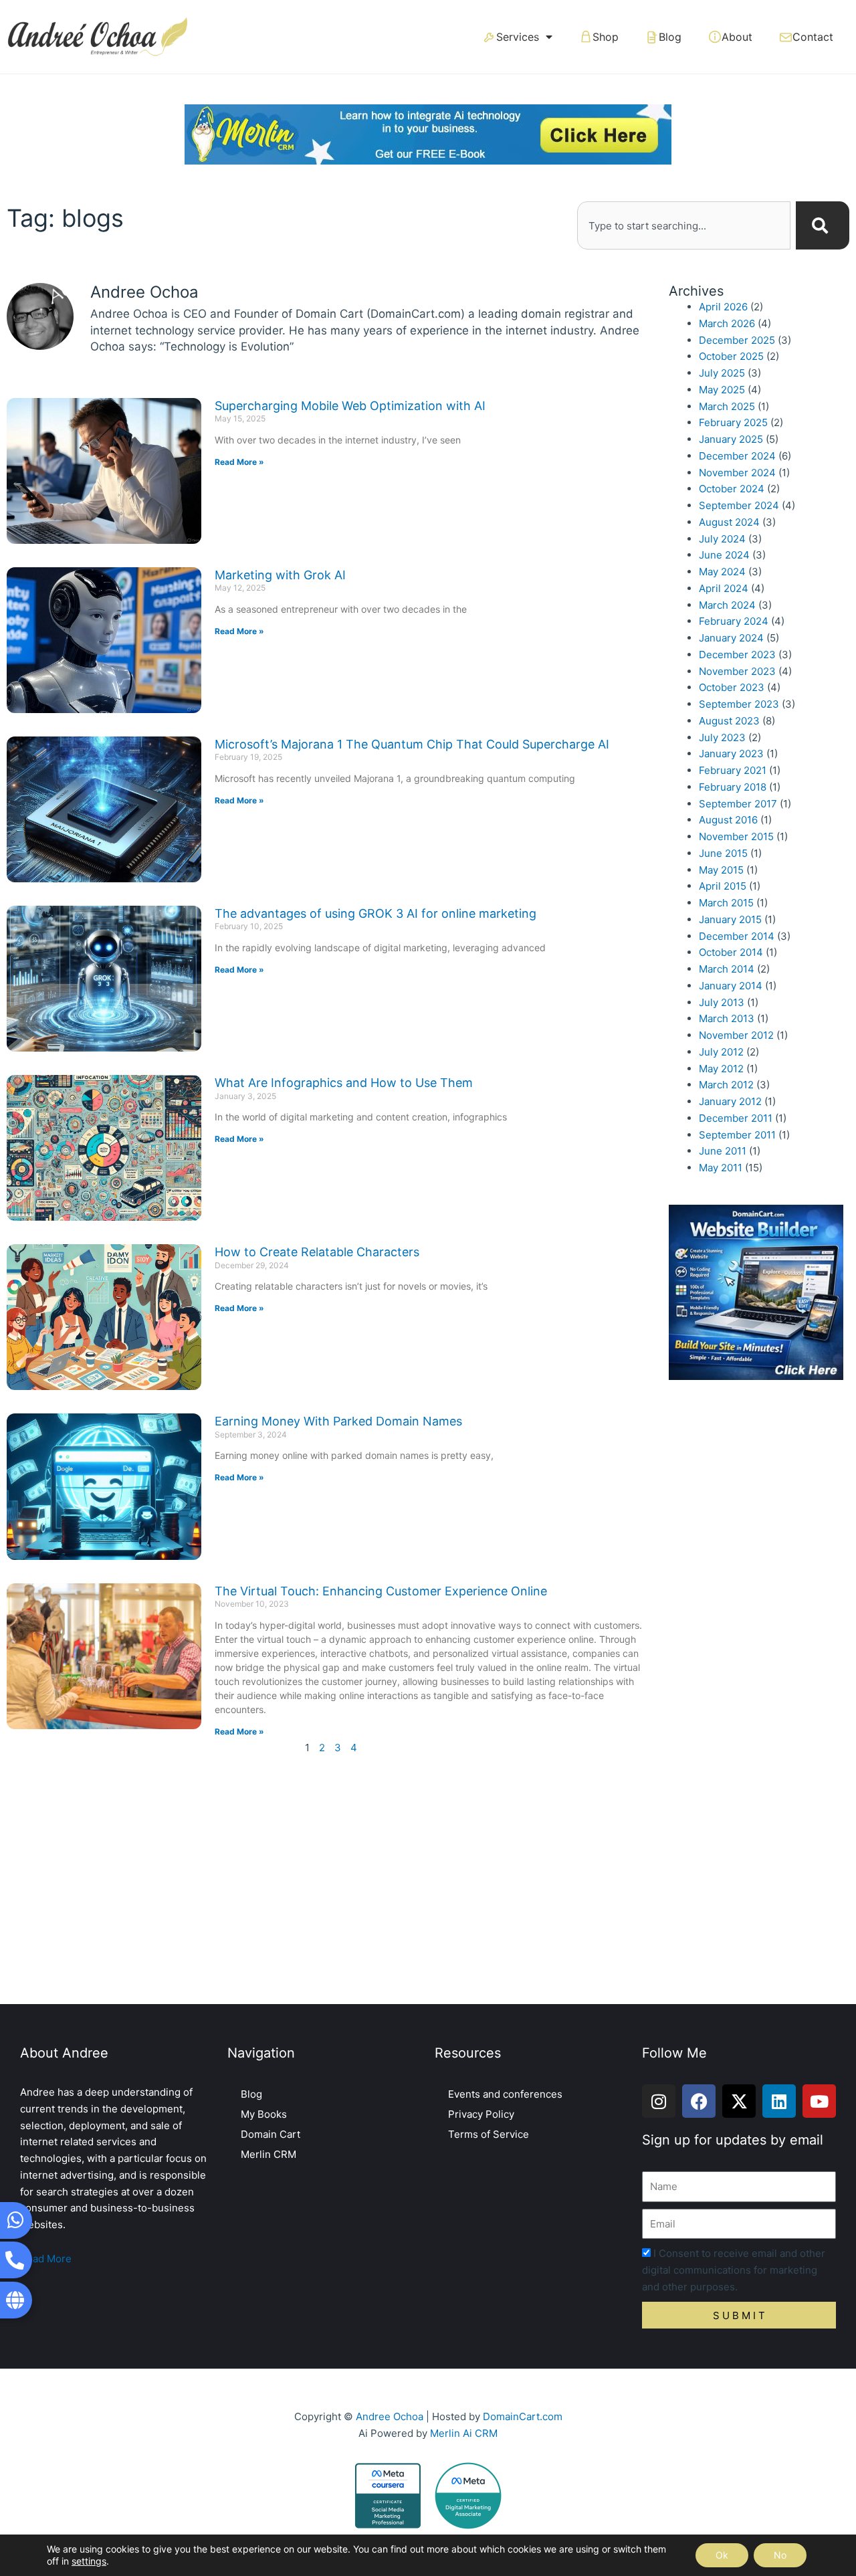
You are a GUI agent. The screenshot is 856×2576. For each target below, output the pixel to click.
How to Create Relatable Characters (317, 1252)
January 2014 (731, 986)
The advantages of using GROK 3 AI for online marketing (376, 913)
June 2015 (723, 853)
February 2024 (734, 621)
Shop (606, 37)
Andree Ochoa (390, 2416)
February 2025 (733, 422)
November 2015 (736, 836)
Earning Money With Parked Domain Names (338, 1421)
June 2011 (723, 1151)
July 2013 (722, 1002)
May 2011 (721, 1168)
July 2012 (721, 1052)
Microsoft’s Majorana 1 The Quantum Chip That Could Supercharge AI (412, 744)
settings (89, 2561)
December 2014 (737, 936)
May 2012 (721, 1069)
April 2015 (723, 886)
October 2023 (732, 687)
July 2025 (722, 373)
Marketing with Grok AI (280, 575)
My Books (264, 2114)
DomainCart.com (523, 2416)
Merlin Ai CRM (464, 2433)
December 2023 (737, 655)
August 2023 (729, 721)
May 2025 (722, 390)
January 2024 (731, 638)
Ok (722, 2555)
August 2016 (728, 820)
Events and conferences (505, 2094)
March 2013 (727, 1018)
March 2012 (726, 1085)
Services (518, 37)
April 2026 (723, 307)
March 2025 (727, 406)
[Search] (823, 225)
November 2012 (736, 1035)
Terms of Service (489, 2134)
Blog (670, 37)
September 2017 (738, 804)
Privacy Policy (481, 2114)
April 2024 (724, 588)
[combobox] (684, 225)
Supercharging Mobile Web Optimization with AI (350, 406)
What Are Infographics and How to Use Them (344, 1083)
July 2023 (722, 737)
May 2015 (721, 870)
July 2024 (722, 539)
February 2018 (733, 787)
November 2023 (737, 671)
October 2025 (731, 356)
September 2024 (739, 505)
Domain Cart (271, 2134)
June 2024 (724, 555)
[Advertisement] (428, 1884)
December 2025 (737, 340)
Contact (813, 37)
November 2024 (737, 473)
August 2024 (729, 522)
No (780, 2555)
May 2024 (722, 572)
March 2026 (727, 323)
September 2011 (737, 1135)
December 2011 (736, 1118)
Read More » (239, 462)
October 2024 (732, 489)
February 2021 (733, 770)
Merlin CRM (269, 2154)
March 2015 (726, 903)
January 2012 (730, 1101)
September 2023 (739, 704)
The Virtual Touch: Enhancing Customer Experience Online (381, 1591)
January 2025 (731, 439)
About (737, 37)
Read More (46, 2259)
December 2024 (737, 456)
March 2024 (727, 605)
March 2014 (727, 969)
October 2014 (731, 952)
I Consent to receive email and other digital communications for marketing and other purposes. (734, 2270)
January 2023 (731, 754)
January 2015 (730, 919)
